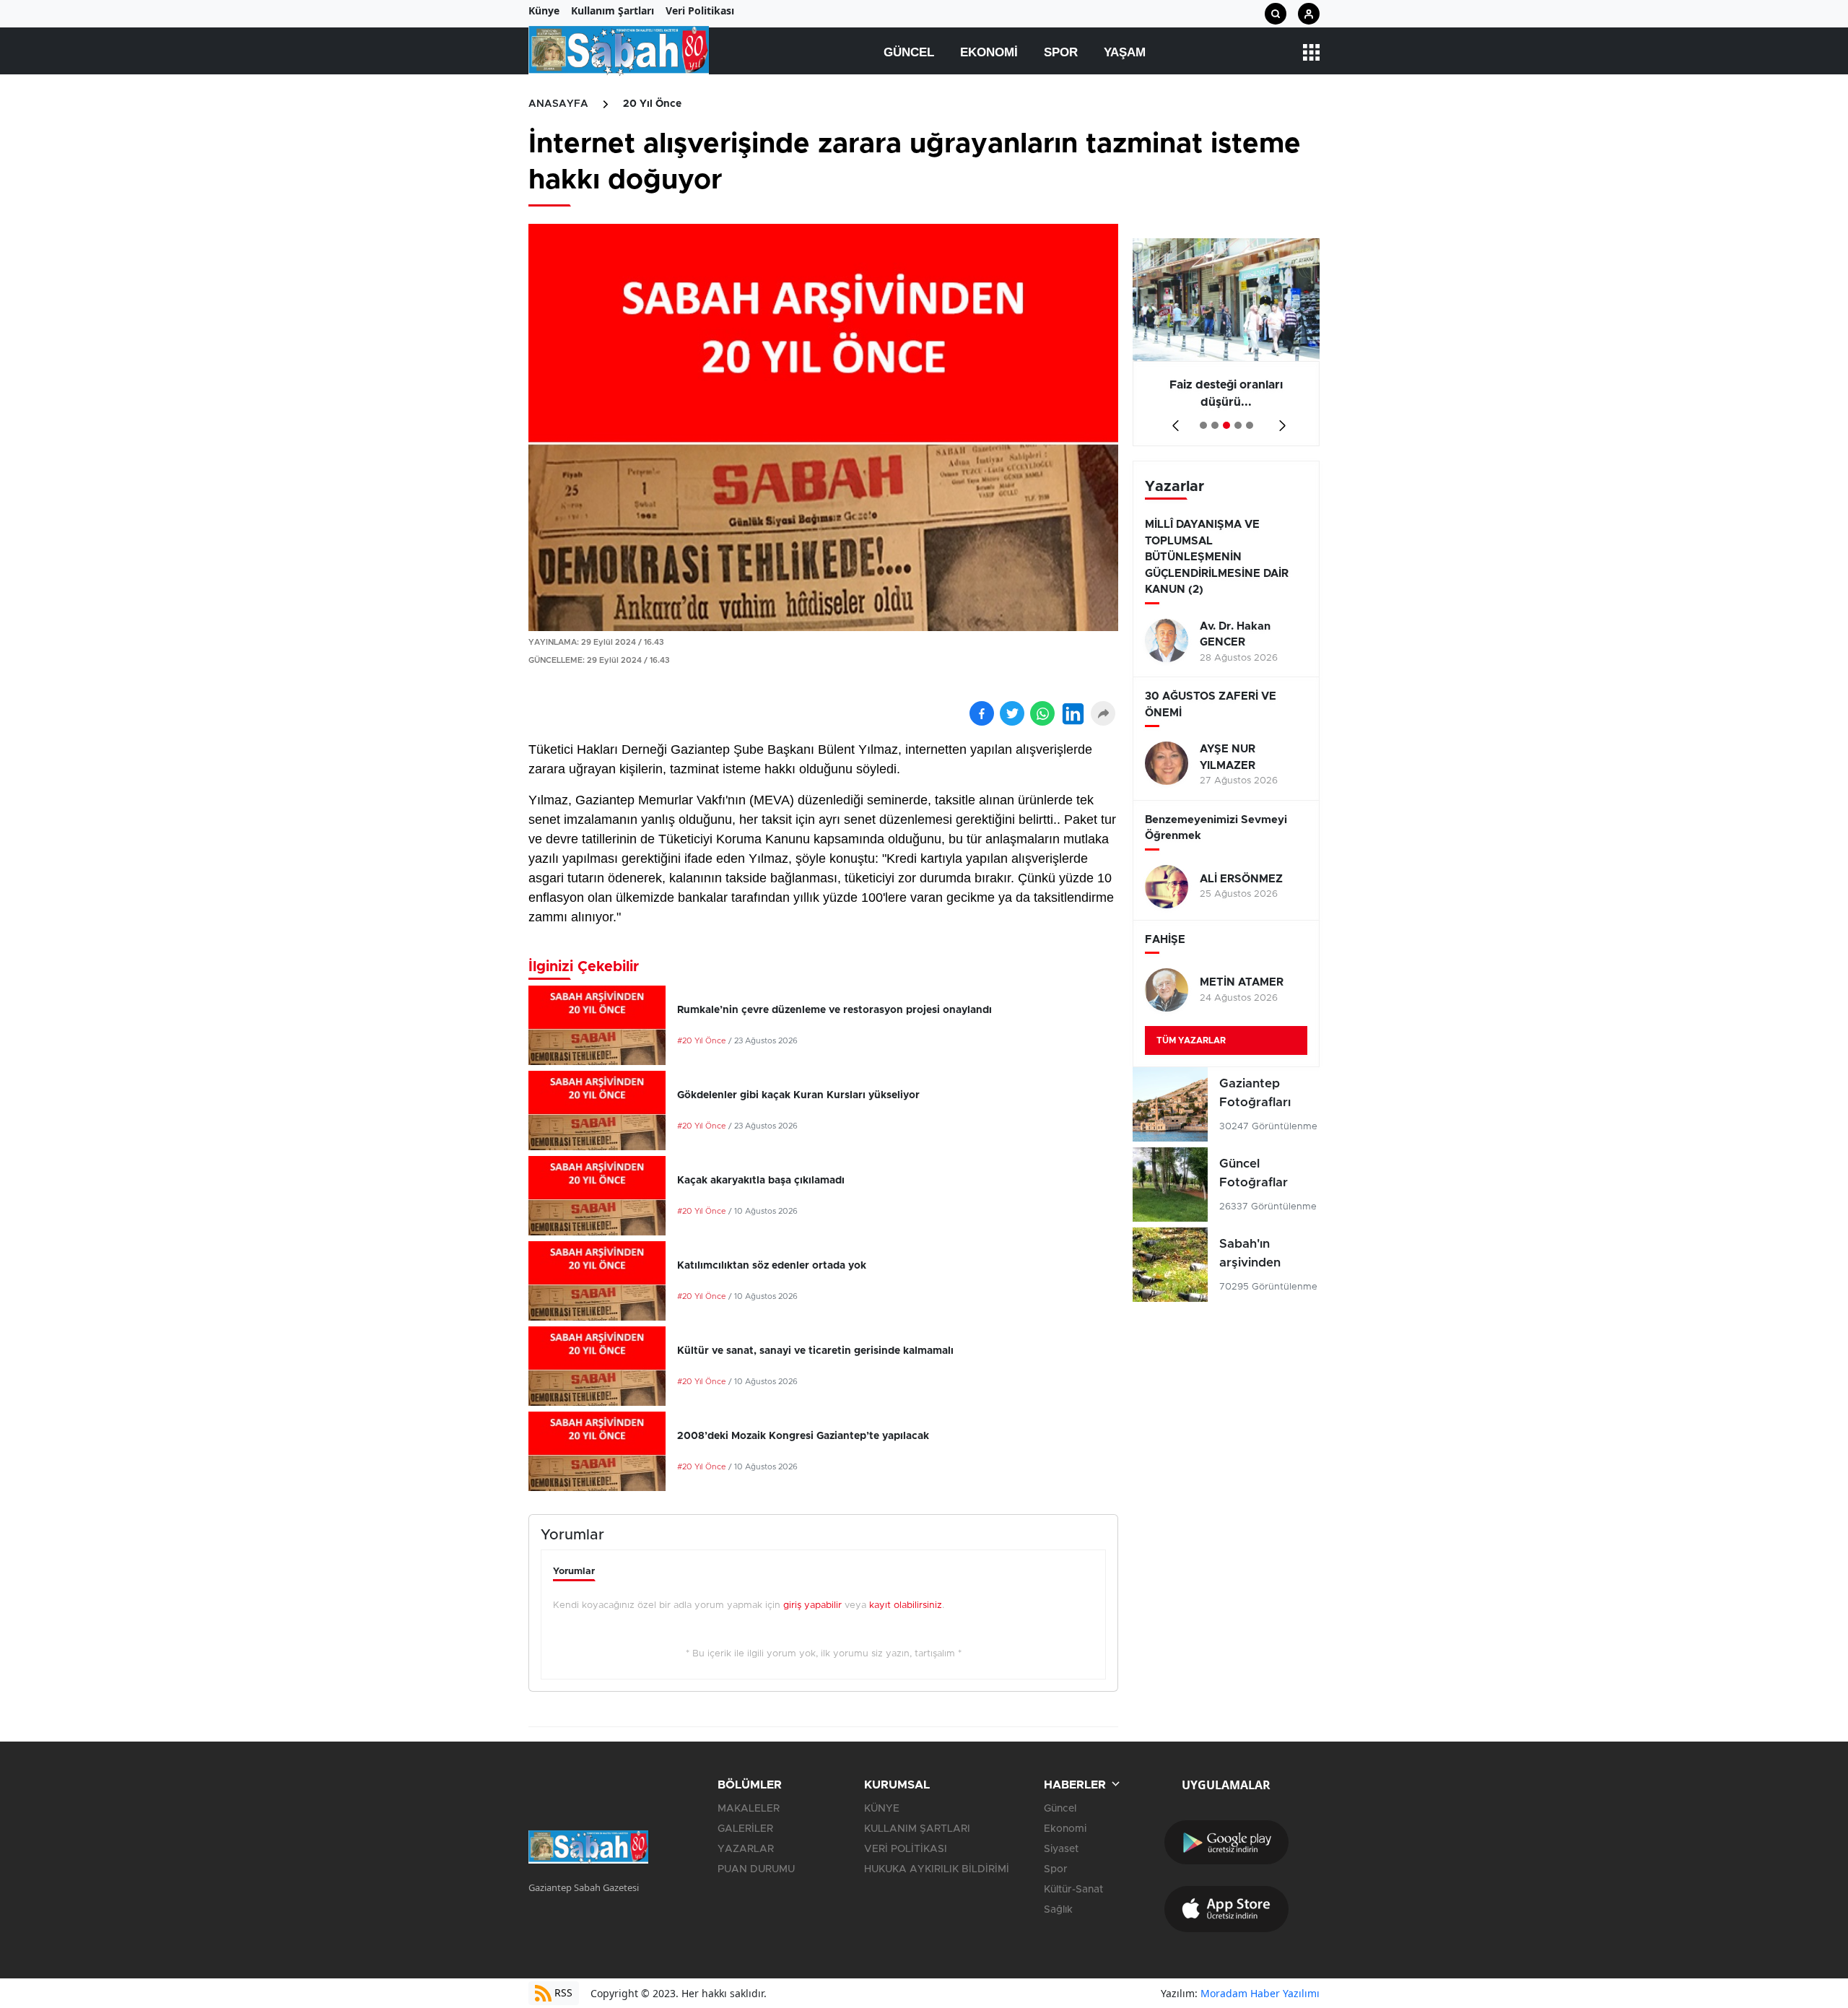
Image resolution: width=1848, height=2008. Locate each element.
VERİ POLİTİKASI (906, 1849)
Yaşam (1125, 52)
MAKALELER (749, 1809)
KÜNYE (882, 1809)
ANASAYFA (558, 104)
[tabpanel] (1226, 342)
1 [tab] (1203, 425)
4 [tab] (1238, 425)
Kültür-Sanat (1073, 1890)
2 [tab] (1215, 425)
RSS (562, 1992)
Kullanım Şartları (613, 10)
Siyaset (1061, 1849)
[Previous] (1173, 421)
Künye (544, 10)
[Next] (1280, 421)
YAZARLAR (746, 1849)
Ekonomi (989, 52)
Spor (1061, 52)
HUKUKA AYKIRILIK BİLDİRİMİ (937, 1869)
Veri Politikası (700, 10)
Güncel (909, 52)
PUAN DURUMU (756, 1869)
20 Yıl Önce (652, 104)
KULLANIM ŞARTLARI (917, 1829)
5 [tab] (1250, 425)
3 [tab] (1226, 425)
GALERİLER (745, 1829)
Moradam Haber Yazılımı (1260, 1993)
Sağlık (1058, 1910)
